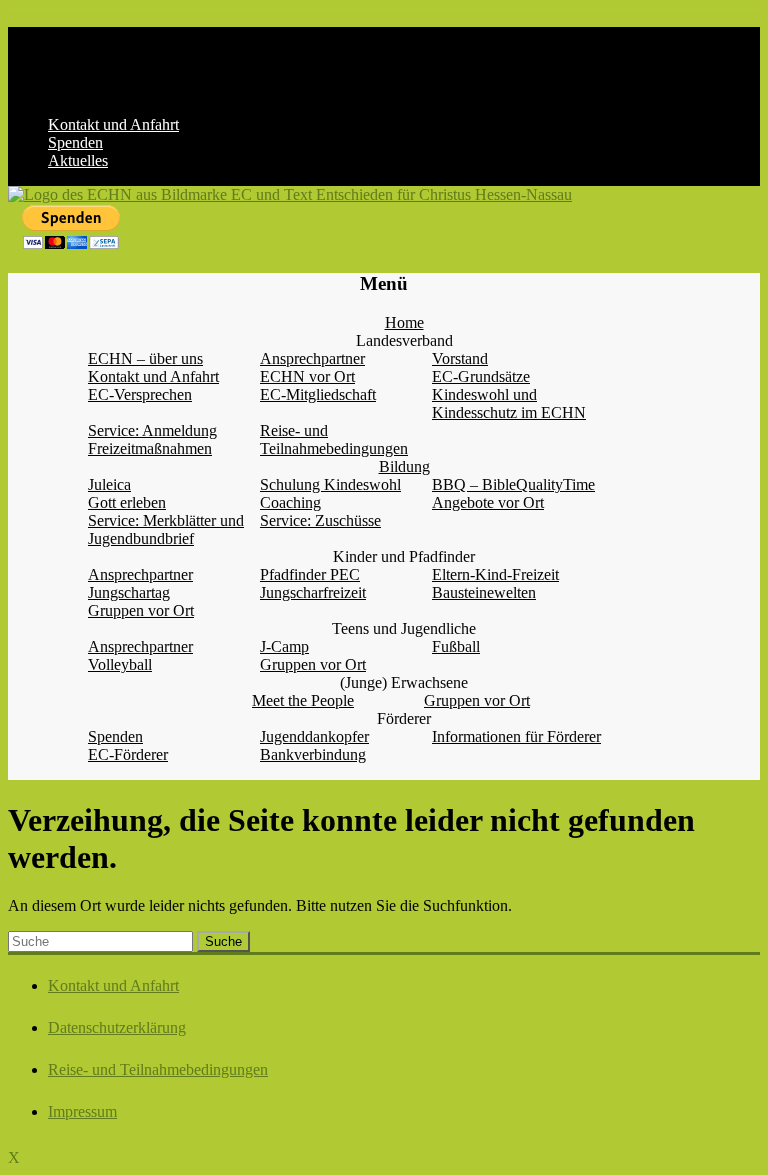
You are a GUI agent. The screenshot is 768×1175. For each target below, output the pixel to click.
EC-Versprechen (140, 394)
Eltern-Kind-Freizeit (495, 574)
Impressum (82, 1111)
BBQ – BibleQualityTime (513, 484)
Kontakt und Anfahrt (113, 124)
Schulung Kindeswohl (330, 484)
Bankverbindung (313, 754)
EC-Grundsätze (481, 376)
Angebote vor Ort (488, 502)
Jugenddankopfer (314, 736)
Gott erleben (127, 502)
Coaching (290, 502)
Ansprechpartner (312, 358)
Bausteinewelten (484, 592)
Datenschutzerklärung (117, 1027)
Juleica (109, 484)
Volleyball (120, 664)
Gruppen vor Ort (141, 610)
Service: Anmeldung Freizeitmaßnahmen (152, 439)
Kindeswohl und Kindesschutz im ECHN (509, 403)
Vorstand (460, 358)
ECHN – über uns (145, 358)
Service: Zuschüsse (320, 520)
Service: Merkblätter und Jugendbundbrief (166, 529)
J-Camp (284, 646)
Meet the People (303, 700)
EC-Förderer (128, 754)
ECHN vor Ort (307, 376)
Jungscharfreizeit (313, 592)
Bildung (404, 466)
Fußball (456, 646)
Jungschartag (129, 592)
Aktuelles (78, 160)
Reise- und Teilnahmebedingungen (334, 439)
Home (404, 322)
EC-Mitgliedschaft (318, 394)
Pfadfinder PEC (310, 574)
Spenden (75, 142)
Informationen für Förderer (516, 736)
